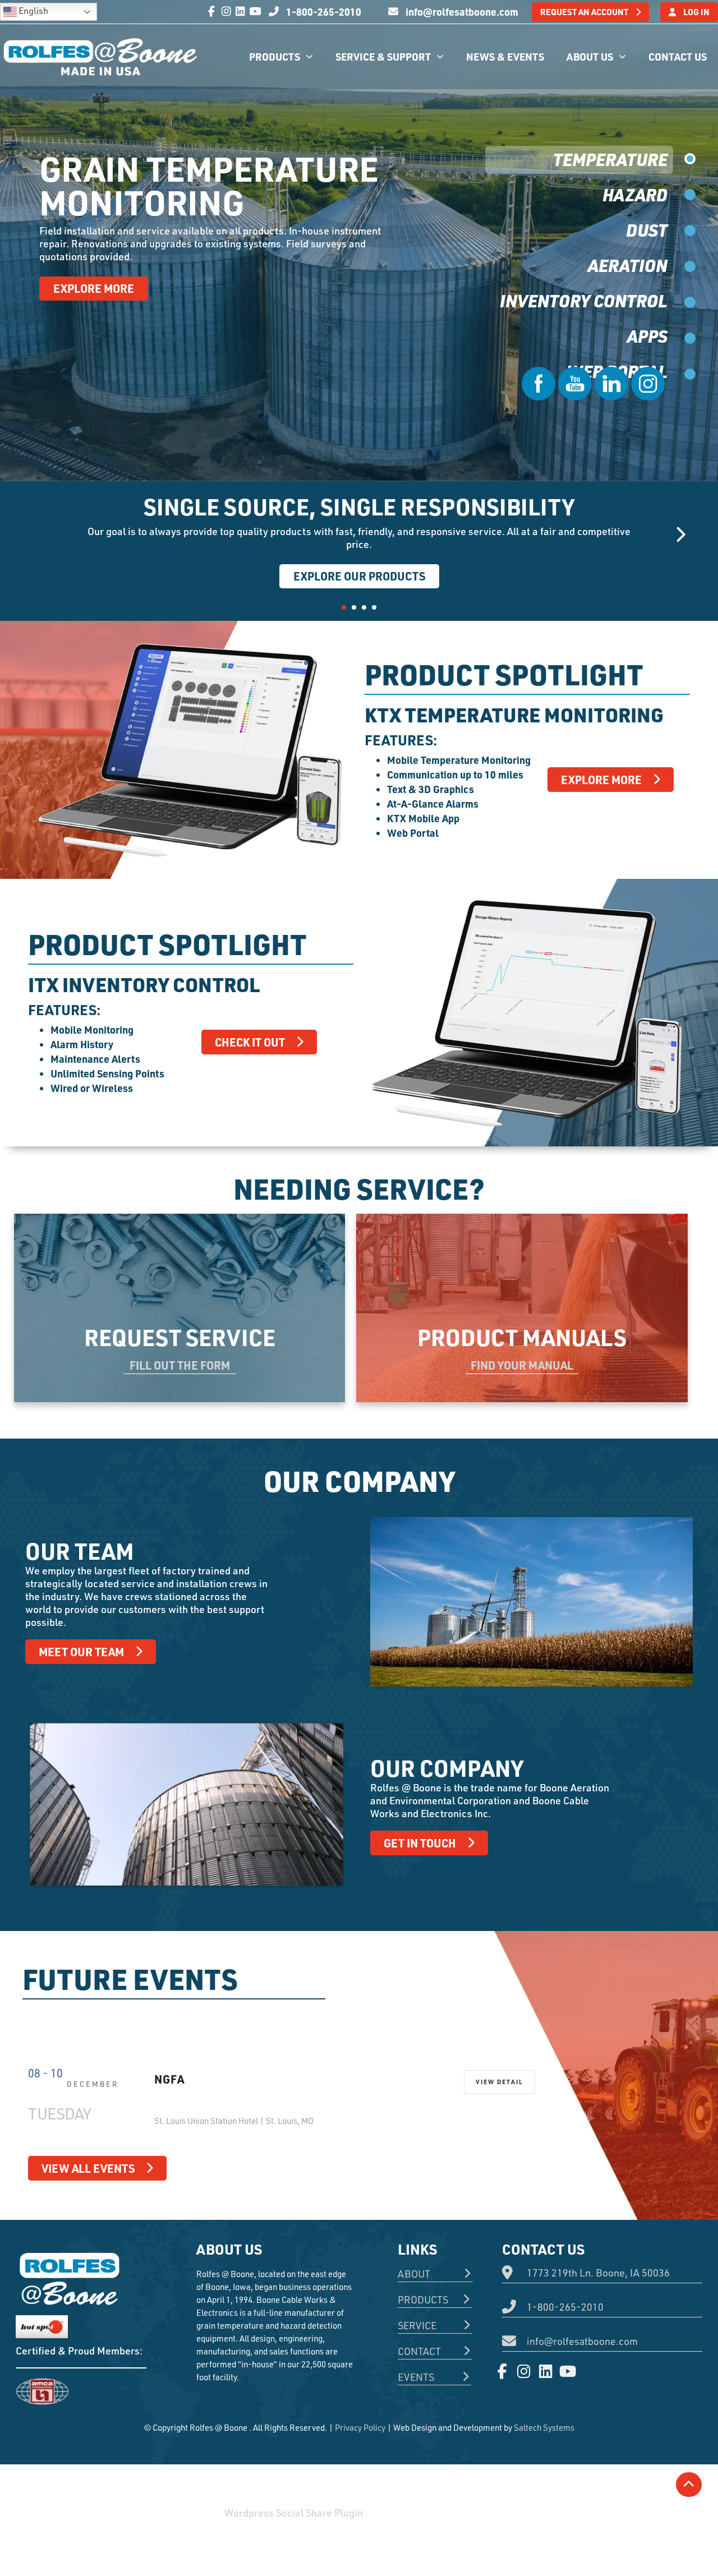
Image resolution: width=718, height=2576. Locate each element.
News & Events (505, 56)
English (33, 11)
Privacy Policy (360, 2428)
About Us (590, 56)
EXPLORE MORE (94, 288)
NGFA (169, 2079)
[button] (344, 607)
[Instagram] (226, 11)
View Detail (500, 2082)
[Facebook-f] (212, 11)
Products (275, 56)
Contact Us (678, 56)
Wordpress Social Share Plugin (295, 2513)
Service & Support (383, 56)
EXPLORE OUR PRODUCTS (359, 576)
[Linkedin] (241, 11)
